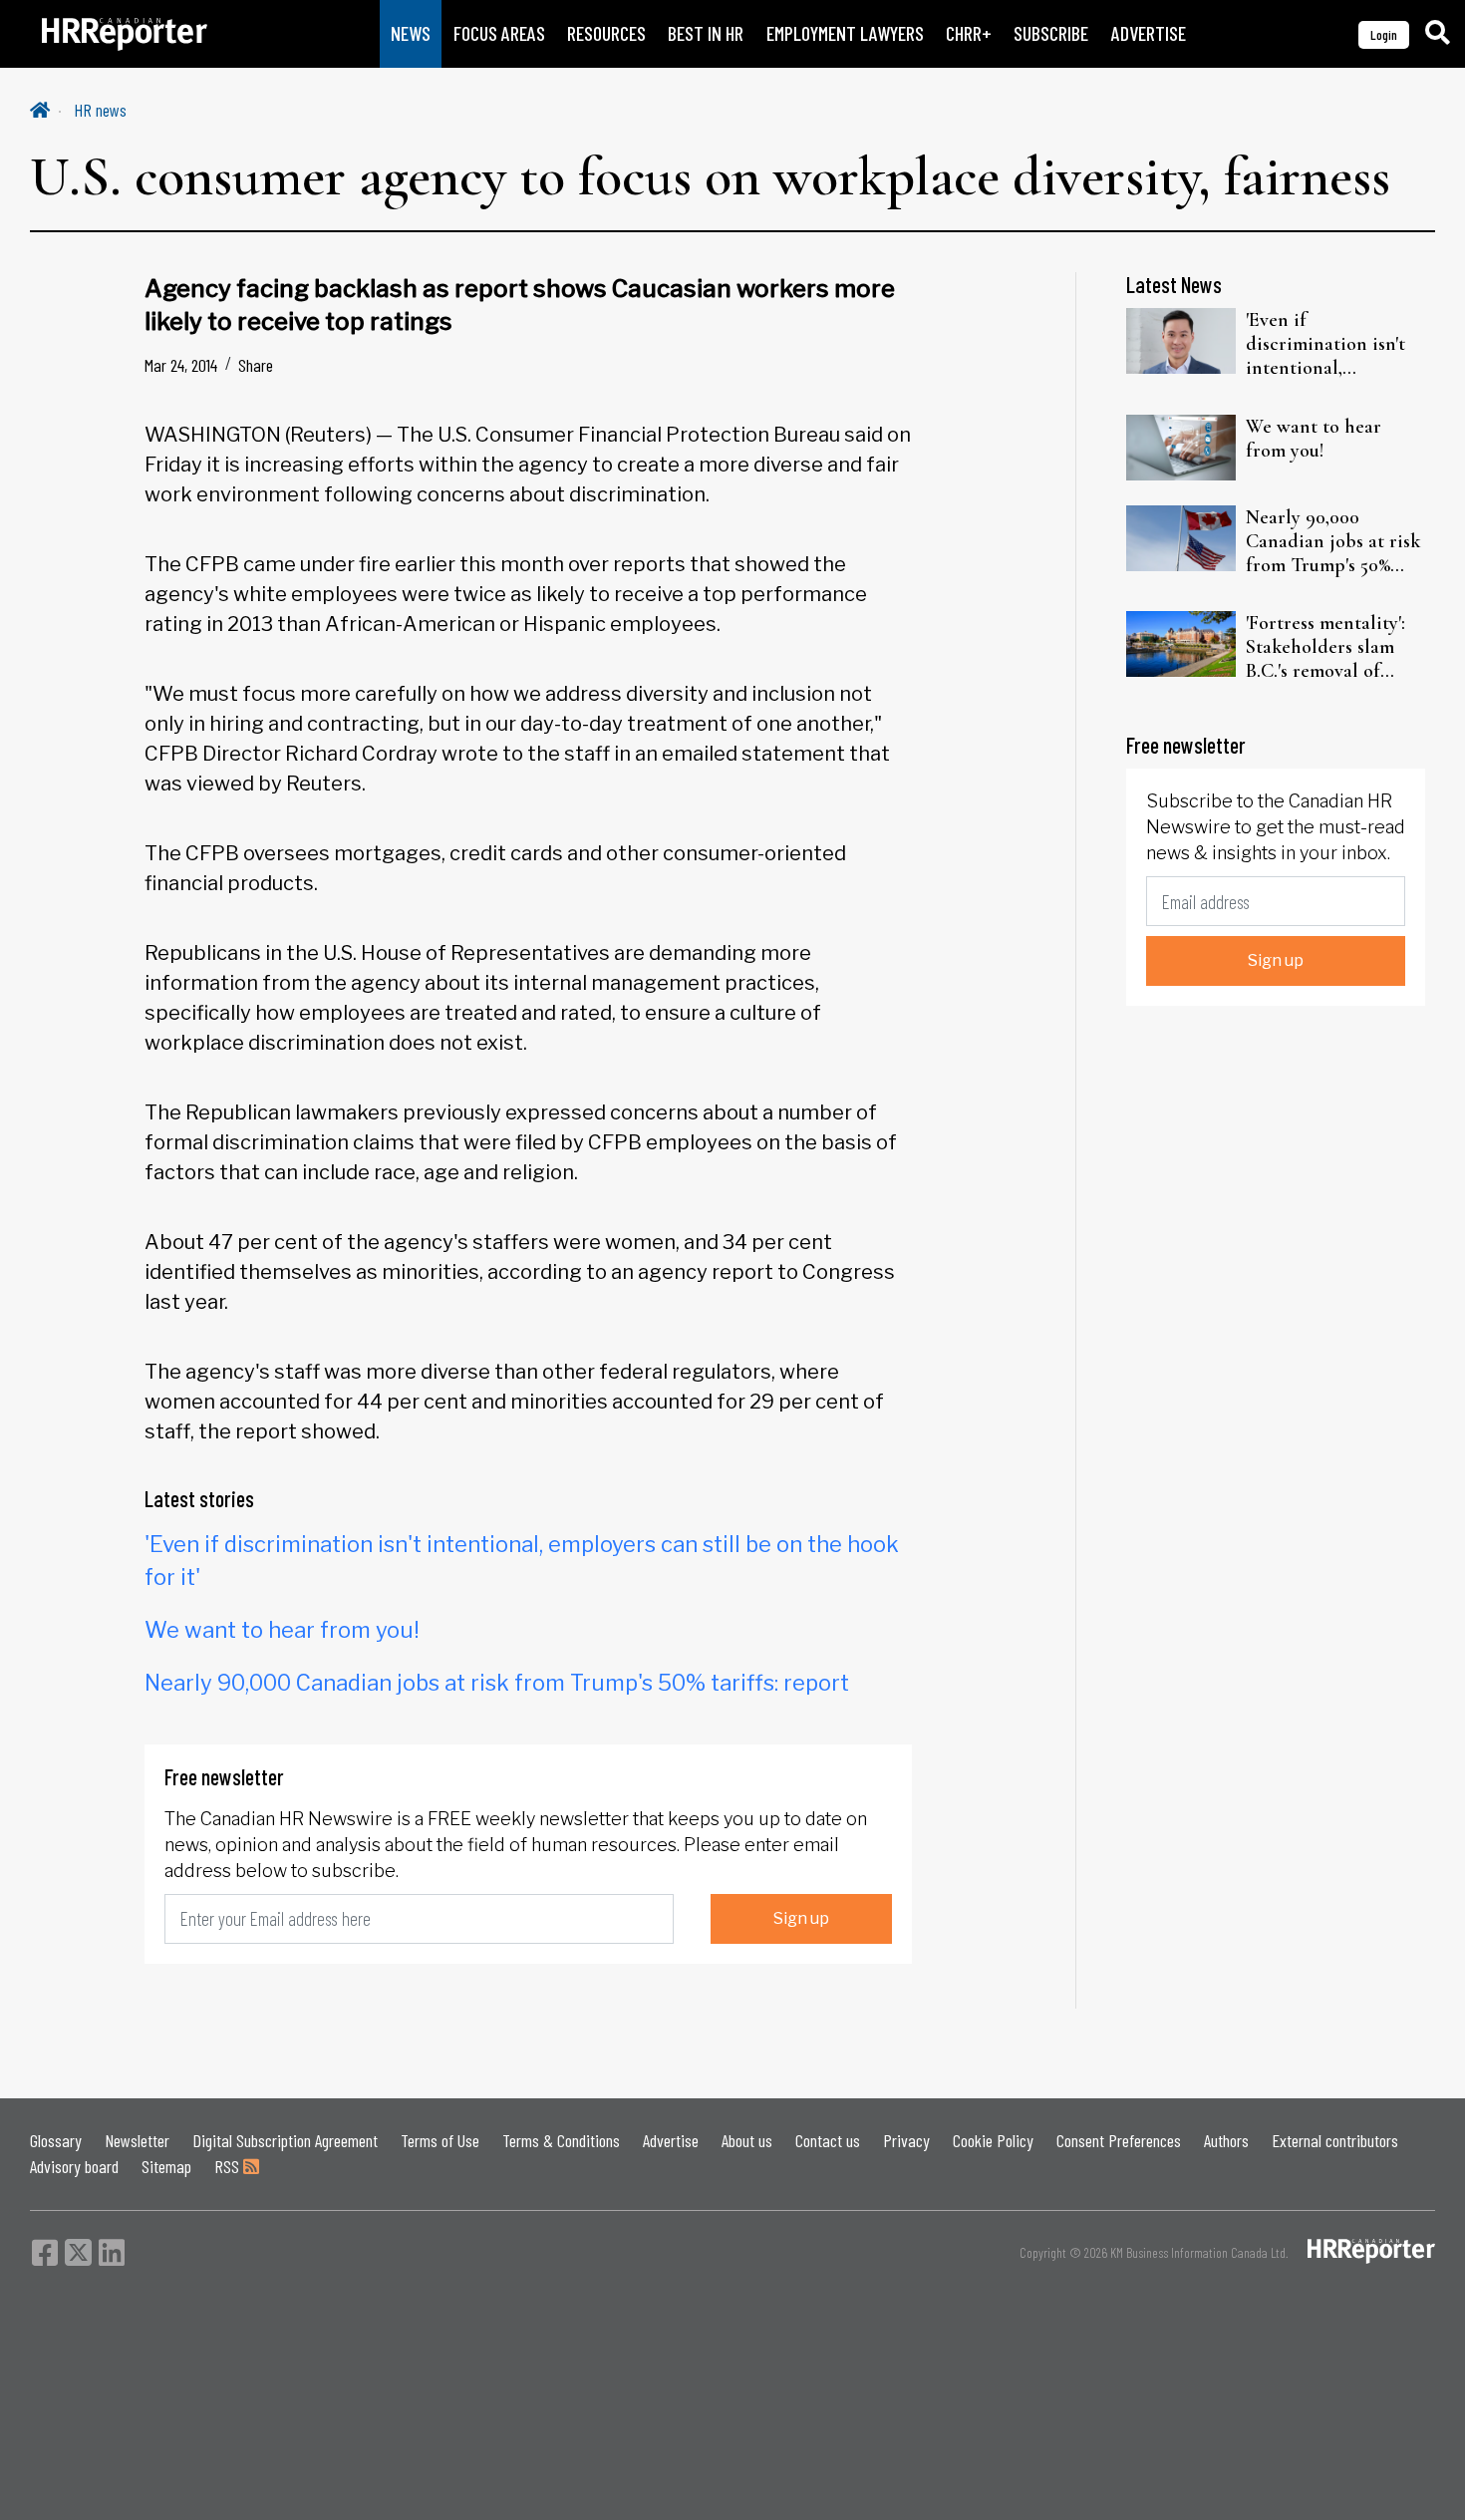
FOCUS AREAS (499, 33)
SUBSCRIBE (1051, 33)
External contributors (1335, 2140)
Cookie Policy (993, 2140)
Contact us (828, 2140)
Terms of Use (440, 2140)
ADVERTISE (1149, 33)
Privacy (906, 2140)
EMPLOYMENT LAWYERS (845, 33)
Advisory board (74, 2166)
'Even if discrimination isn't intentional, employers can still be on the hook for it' (1335, 344)
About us (747, 2140)
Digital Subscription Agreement (285, 2140)
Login (1384, 34)
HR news (100, 110)
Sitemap (166, 2166)
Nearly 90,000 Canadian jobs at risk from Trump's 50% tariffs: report (497, 1683)
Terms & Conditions (561, 2140)
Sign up (801, 1918)
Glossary (56, 2140)
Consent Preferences (1119, 2140)
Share (256, 365)
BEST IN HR (706, 33)
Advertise (671, 2140)
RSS (229, 2166)
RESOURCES (606, 33)
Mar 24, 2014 (181, 365)
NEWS (411, 33)
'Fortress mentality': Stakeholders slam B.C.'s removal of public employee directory (1325, 647)
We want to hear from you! (282, 1630)
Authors (1226, 2140)
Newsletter (137, 2140)
